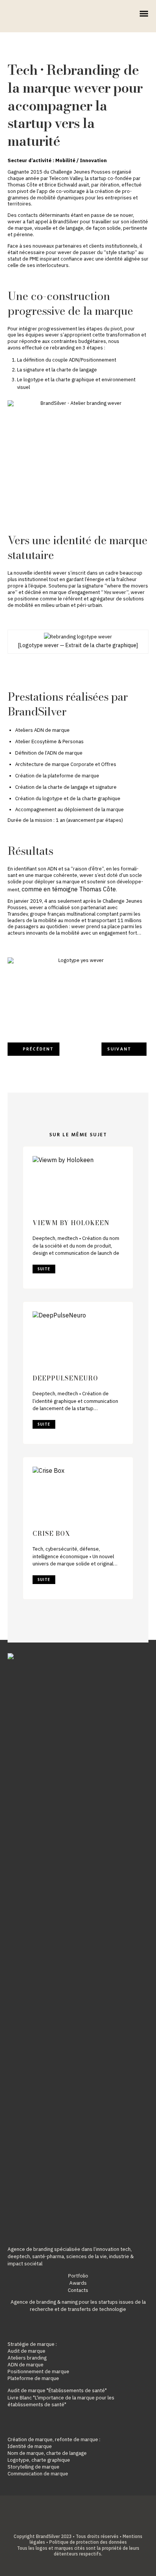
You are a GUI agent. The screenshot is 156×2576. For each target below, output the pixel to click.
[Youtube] (84, 2524)
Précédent (38, 1049)
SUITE (44, 1269)
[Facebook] (60, 2524)
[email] (96, 2524)
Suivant (119, 1049)
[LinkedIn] (72, 2524)
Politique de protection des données (88, 2542)
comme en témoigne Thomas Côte (69, 889)
